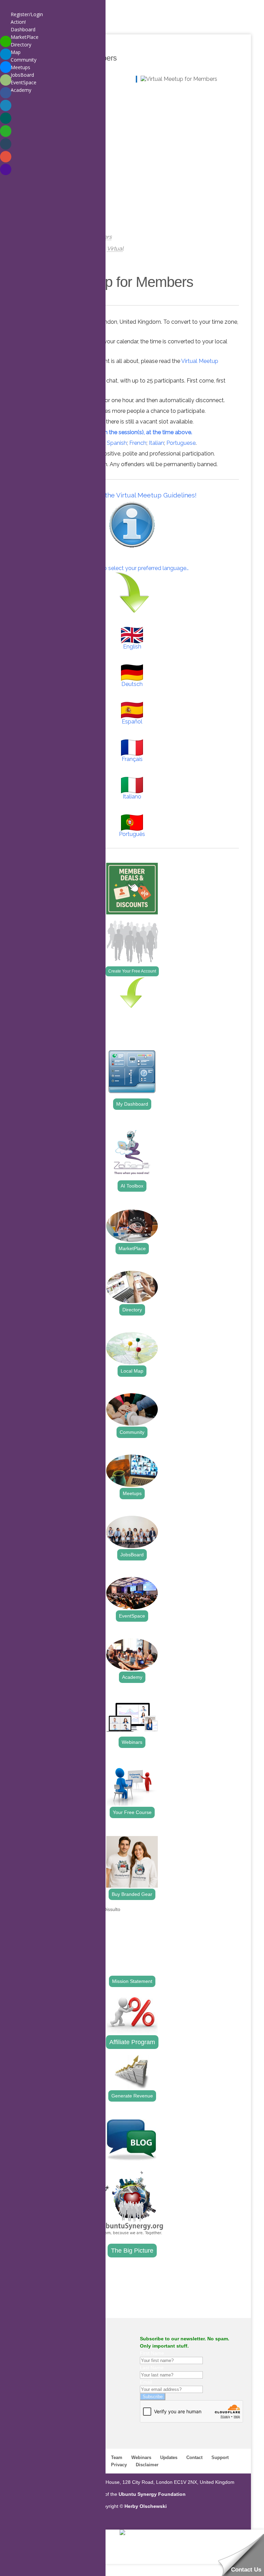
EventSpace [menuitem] (24, 82)
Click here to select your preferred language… (132, 568)
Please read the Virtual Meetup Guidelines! (132, 495)
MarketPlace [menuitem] (25, 37)
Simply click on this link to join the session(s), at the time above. (112, 432)
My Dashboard (132, 1104)
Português (132, 834)
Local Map (132, 1371)
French (138, 443)
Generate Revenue (132, 2096)
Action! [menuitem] (18, 22)
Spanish (117, 443)
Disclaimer (147, 2465)
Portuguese (181, 443)
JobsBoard (132, 1555)
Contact (194, 2457)
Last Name (152, 2368)
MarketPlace (132, 1248)
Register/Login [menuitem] (27, 14)
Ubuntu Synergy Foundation (152, 2494)
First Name (152, 2353)
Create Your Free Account (132, 971)
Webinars (132, 1742)
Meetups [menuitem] (20, 67)
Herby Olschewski (146, 2506)
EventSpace (132, 1616)
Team (117, 2457)
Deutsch (132, 684)
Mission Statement (132, 1981)
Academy (132, 1677)
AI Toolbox (132, 1186)
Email (146, 2382)
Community (132, 1432)
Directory (132, 1310)
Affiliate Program (132, 2042)
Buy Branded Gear (132, 1894)
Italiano (132, 797)
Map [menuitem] (16, 52)
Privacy (119, 2465)
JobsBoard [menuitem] (22, 75)
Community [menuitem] (24, 60)
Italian (156, 443)
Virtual (115, 249)
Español (132, 722)
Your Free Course (132, 1812)
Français (132, 759)
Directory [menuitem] (21, 45)
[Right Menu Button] (7, 7)
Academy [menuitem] (21, 90)
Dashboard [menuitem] (23, 29)
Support (220, 2457)
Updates (169, 2457)
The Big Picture (132, 2251)
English (132, 647)
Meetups (132, 1493)
